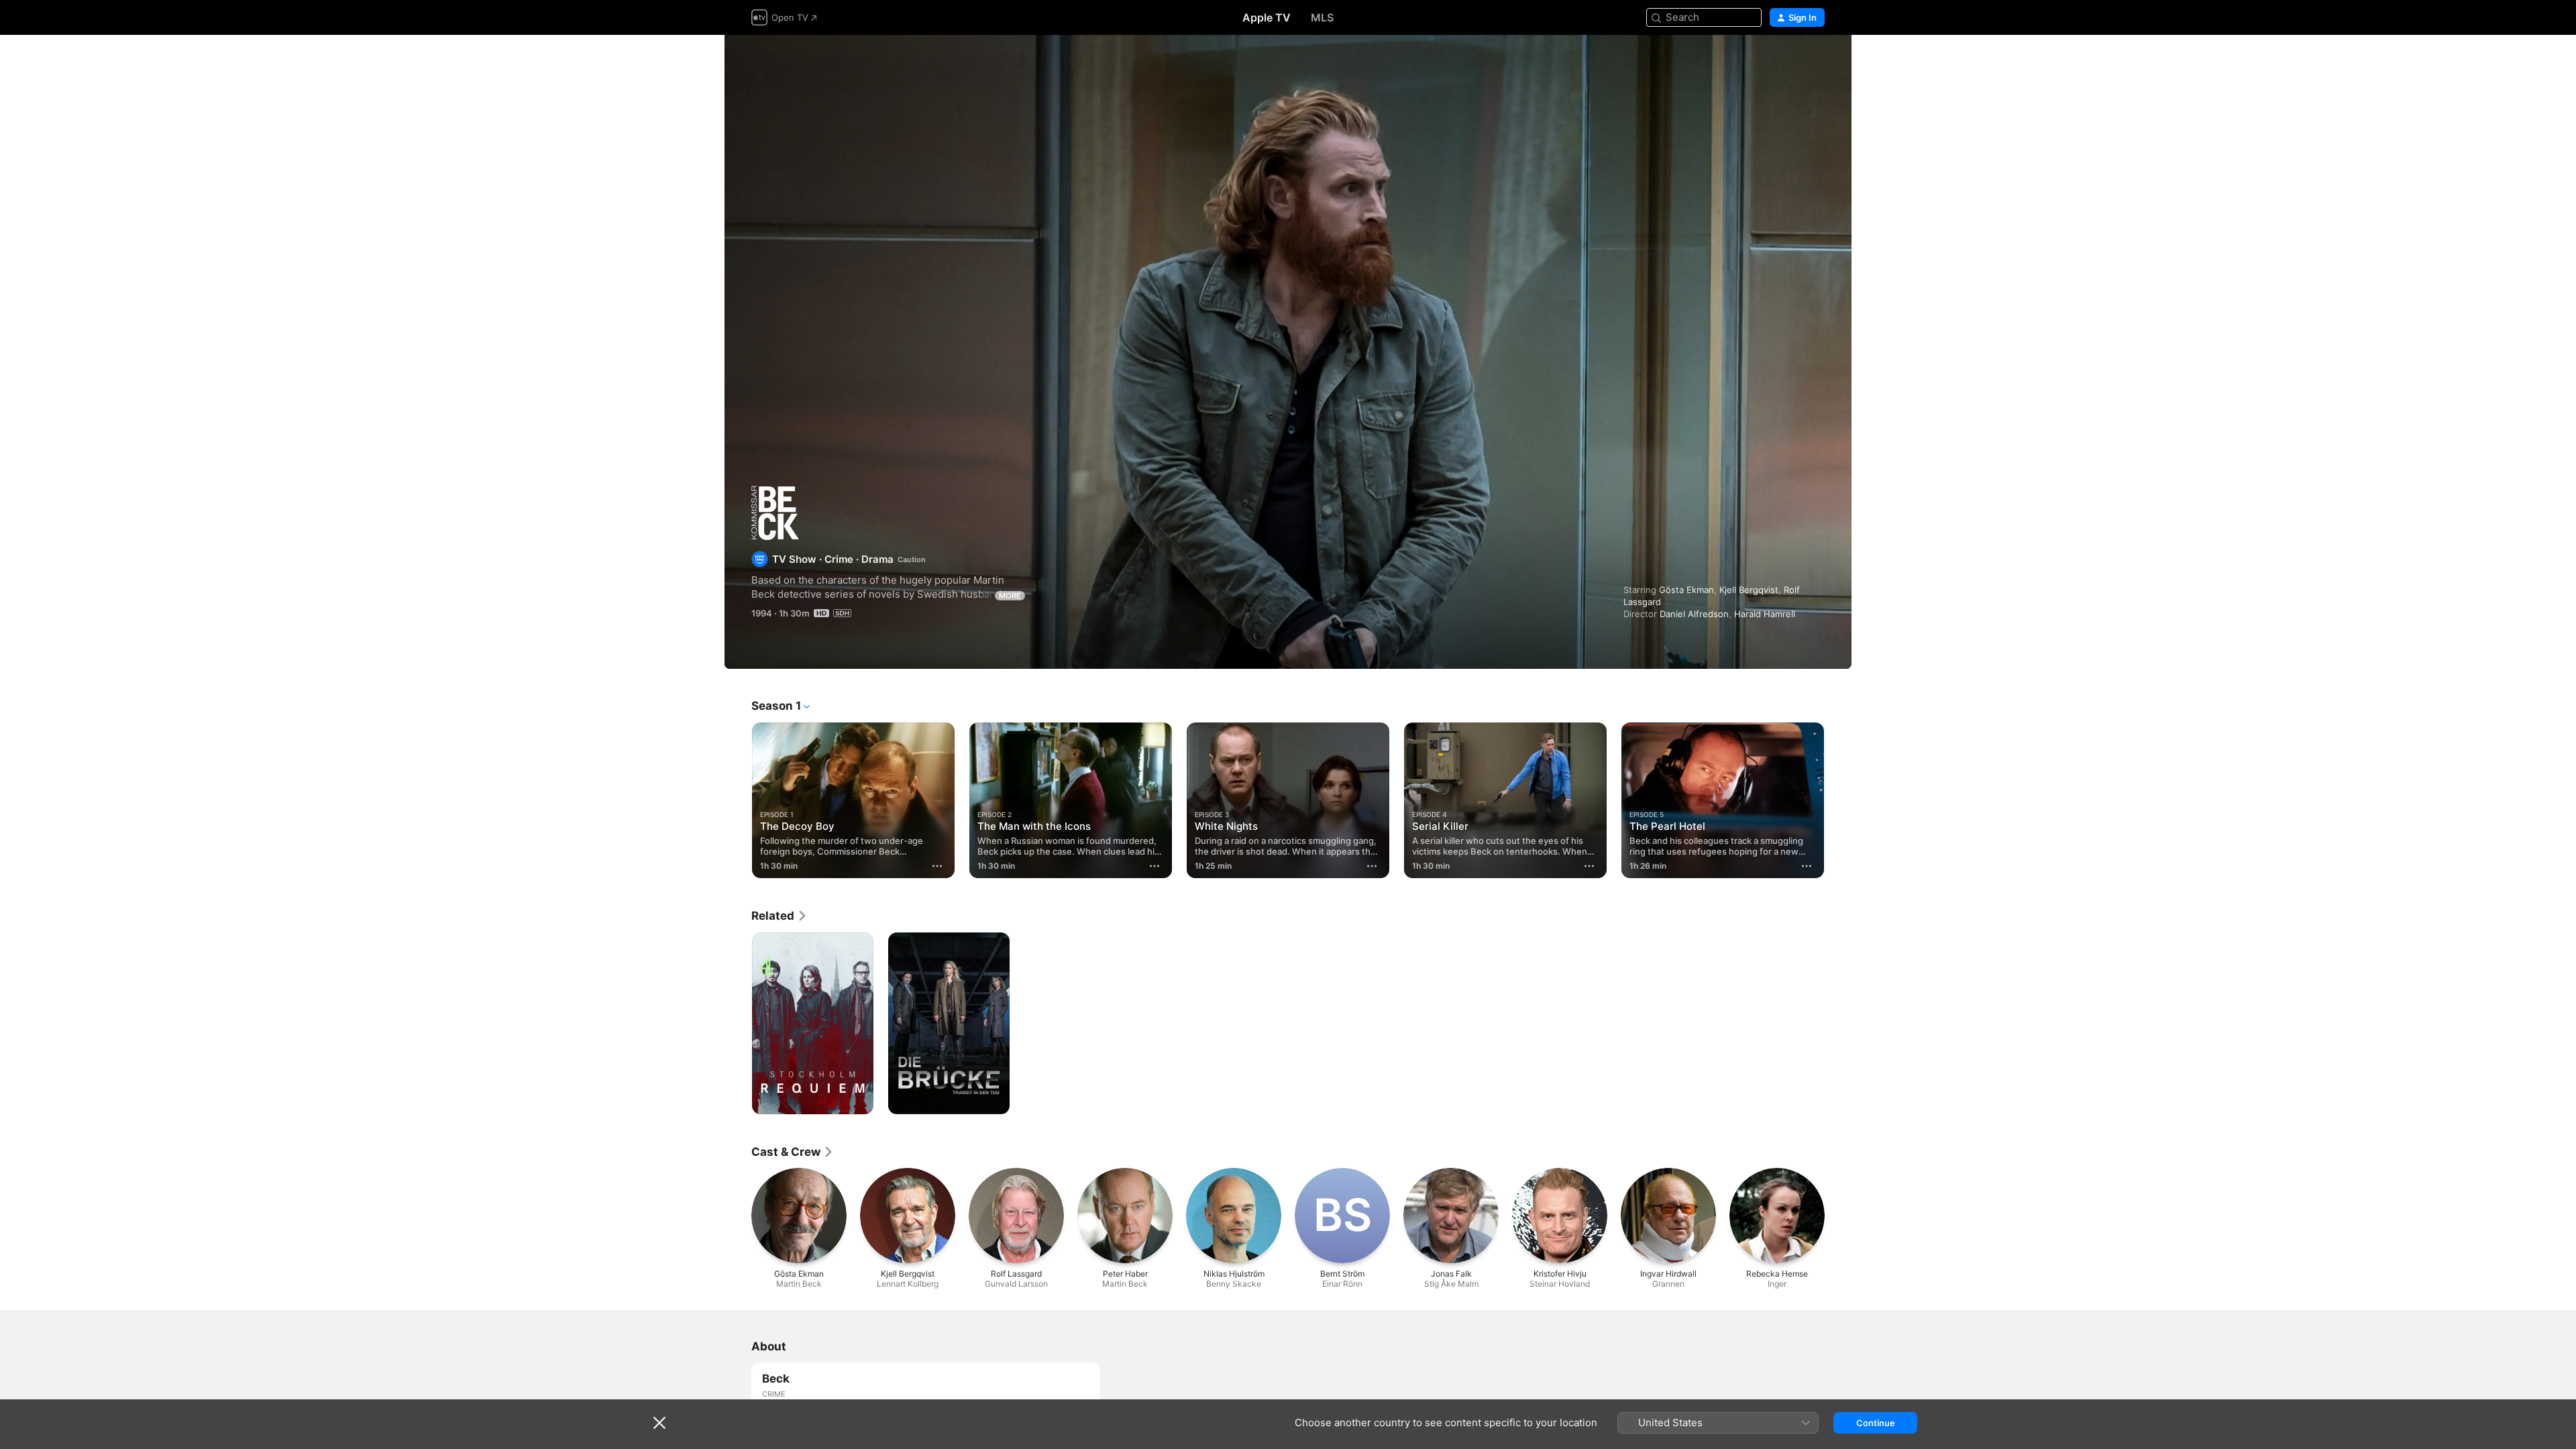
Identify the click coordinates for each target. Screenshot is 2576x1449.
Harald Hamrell (1765, 614)
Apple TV (1267, 17)
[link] (780, 916)
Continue (1876, 1423)
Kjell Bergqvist (1749, 590)
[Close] (659, 1423)
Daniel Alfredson (1694, 614)
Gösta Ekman (1686, 590)
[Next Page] (1838, 800)
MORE (1010, 596)
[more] (937, 866)
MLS (1322, 17)
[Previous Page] (738, 800)
